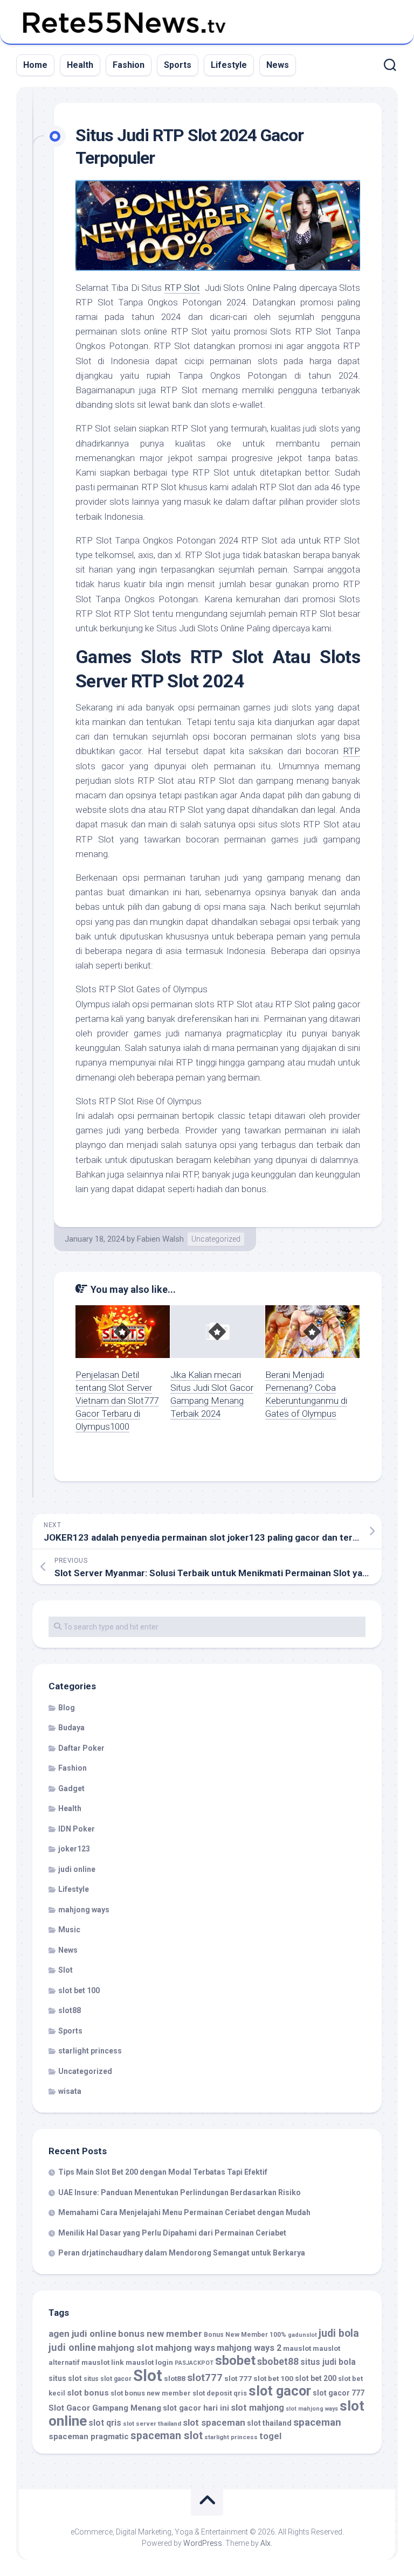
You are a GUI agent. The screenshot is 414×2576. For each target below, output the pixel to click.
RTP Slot (182, 288)
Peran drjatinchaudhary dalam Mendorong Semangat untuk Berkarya (182, 2253)
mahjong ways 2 (249, 2348)
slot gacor (280, 2391)
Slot (65, 1970)
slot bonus (88, 2393)
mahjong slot (126, 2348)
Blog (67, 1708)
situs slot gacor (108, 2379)
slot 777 (238, 2378)
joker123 (74, 1849)
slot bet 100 (79, 1990)
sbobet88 (278, 2362)
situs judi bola (328, 2362)
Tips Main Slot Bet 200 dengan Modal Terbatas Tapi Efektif (163, 2172)
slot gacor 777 (339, 2393)
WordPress (203, 2543)
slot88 (70, 2010)
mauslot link (103, 2362)
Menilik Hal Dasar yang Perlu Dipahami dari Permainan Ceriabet (172, 2233)
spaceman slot (167, 2436)
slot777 (205, 2378)
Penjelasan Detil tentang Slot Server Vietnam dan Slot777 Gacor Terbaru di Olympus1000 (117, 1400)
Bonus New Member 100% (245, 2335)
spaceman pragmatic (89, 2436)
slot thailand (269, 2423)
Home (35, 65)
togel (270, 2436)
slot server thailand (152, 2424)
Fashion (129, 65)
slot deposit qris (220, 2393)
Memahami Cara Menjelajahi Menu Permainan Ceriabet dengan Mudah (184, 2212)
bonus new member (160, 2334)
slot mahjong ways (312, 2409)
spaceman (317, 2422)
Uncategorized (216, 1239)
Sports (178, 65)
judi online (77, 1869)
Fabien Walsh (160, 1239)
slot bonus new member (151, 2393)
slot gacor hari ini (196, 2408)
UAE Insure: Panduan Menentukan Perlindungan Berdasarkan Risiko (180, 2192)
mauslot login (149, 2362)
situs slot (65, 2378)
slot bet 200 (316, 2378)
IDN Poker (77, 1829)
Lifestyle (229, 65)
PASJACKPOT (194, 2363)
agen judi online (82, 2334)
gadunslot (302, 2335)
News (278, 65)
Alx (265, 2543)
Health (80, 65)
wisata (70, 2091)
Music (69, 1930)
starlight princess (90, 2051)
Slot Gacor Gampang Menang (105, 2408)
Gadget (71, 1788)
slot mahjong (257, 2408)
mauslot (297, 2348)
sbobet (235, 2361)
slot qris (105, 2423)
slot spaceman (214, 2422)
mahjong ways (84, 1910)
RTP (351, 751)
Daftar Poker (81, 1748)
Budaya (71, 1728)
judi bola (339, 2333)
